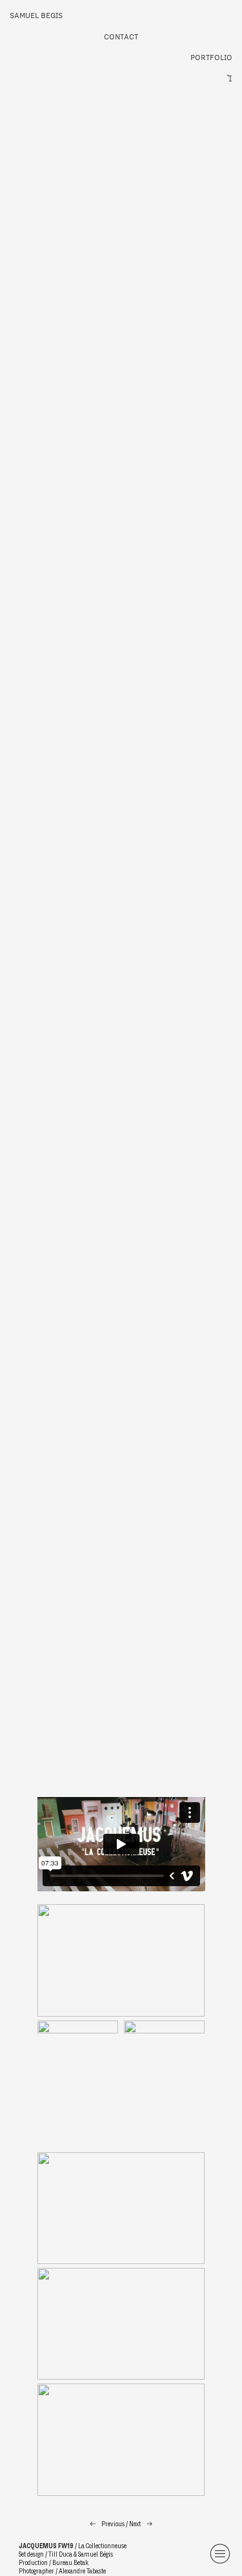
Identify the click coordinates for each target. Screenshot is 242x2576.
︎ (220, 2554)
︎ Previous (107, 2524)
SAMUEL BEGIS (36, 15)
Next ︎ (141, 2524)
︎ (229, 78)
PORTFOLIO (211, 57)
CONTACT (121, 36)
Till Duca (60, 2554)
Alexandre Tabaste (82, 2571)
